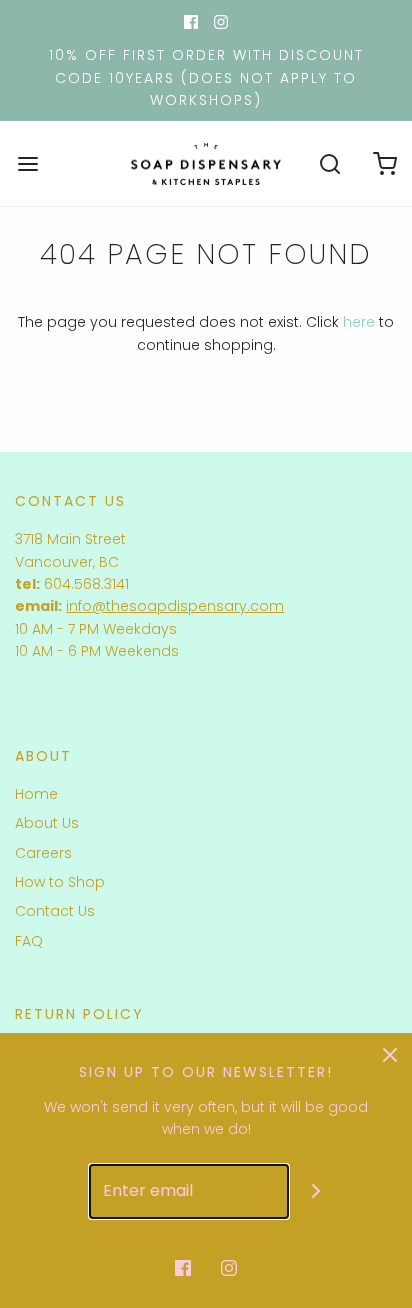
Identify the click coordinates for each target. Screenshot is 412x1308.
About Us (47, 823)
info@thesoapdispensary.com (175, 606)
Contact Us (55, 911)
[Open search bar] (329, 163)
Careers (43, 853)
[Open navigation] (27, 163)
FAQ (29, 941)
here (359, 322)
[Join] (316, 1191)
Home (36, 794)
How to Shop (60, 882)
